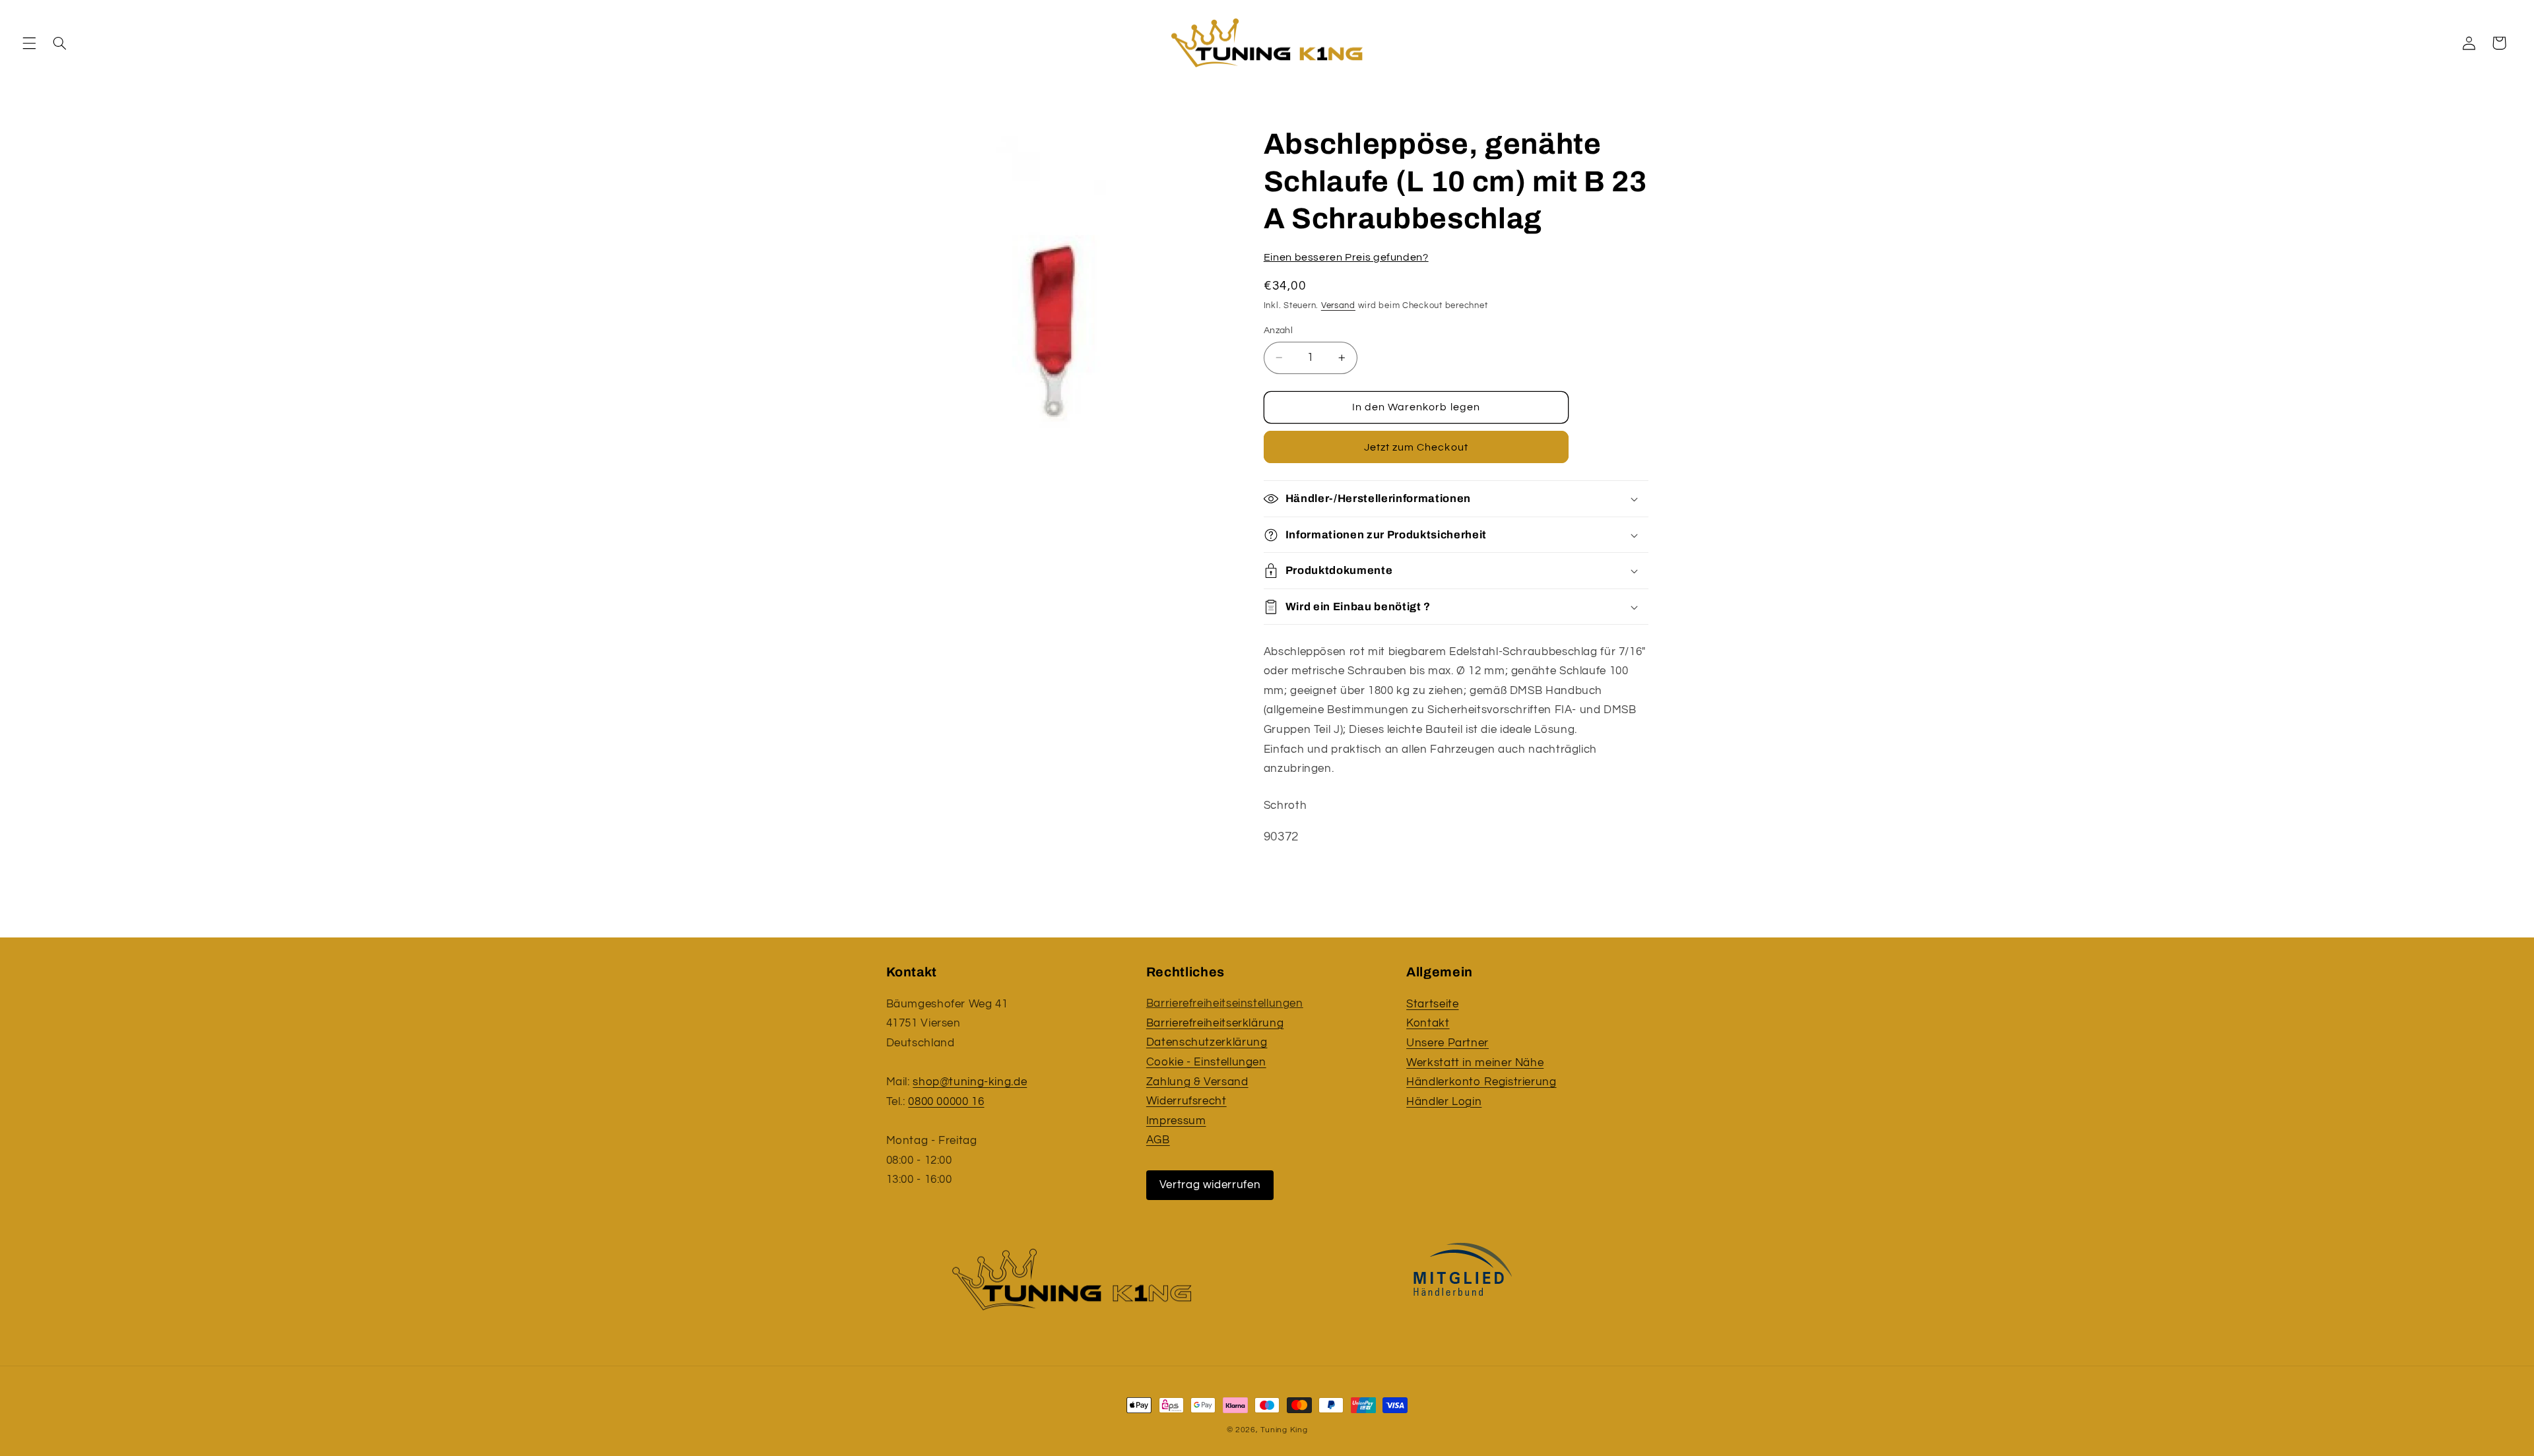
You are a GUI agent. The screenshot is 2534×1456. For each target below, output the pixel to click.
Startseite (1432, 1004)
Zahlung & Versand (1197, 1082)
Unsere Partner (1447, 1043)
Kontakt (1428, 1023)
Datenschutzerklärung (1207, 1043)
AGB (1158, 1141)
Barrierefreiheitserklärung (1215, 1023)
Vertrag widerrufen (1210, 1185)
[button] (29, 43)
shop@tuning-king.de (970, 1082)
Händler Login (1444, 1102)
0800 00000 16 (946, 1102)
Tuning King (1284, 1430)
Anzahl (1279, 331)
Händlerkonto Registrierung (1481, 1082)
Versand (1338, 306)
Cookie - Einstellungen (1206, 1063)
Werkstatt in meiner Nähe (1475, 1063)
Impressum (1176, 1121)
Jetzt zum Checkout (1416, 447)
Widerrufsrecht (1186, 1102)
